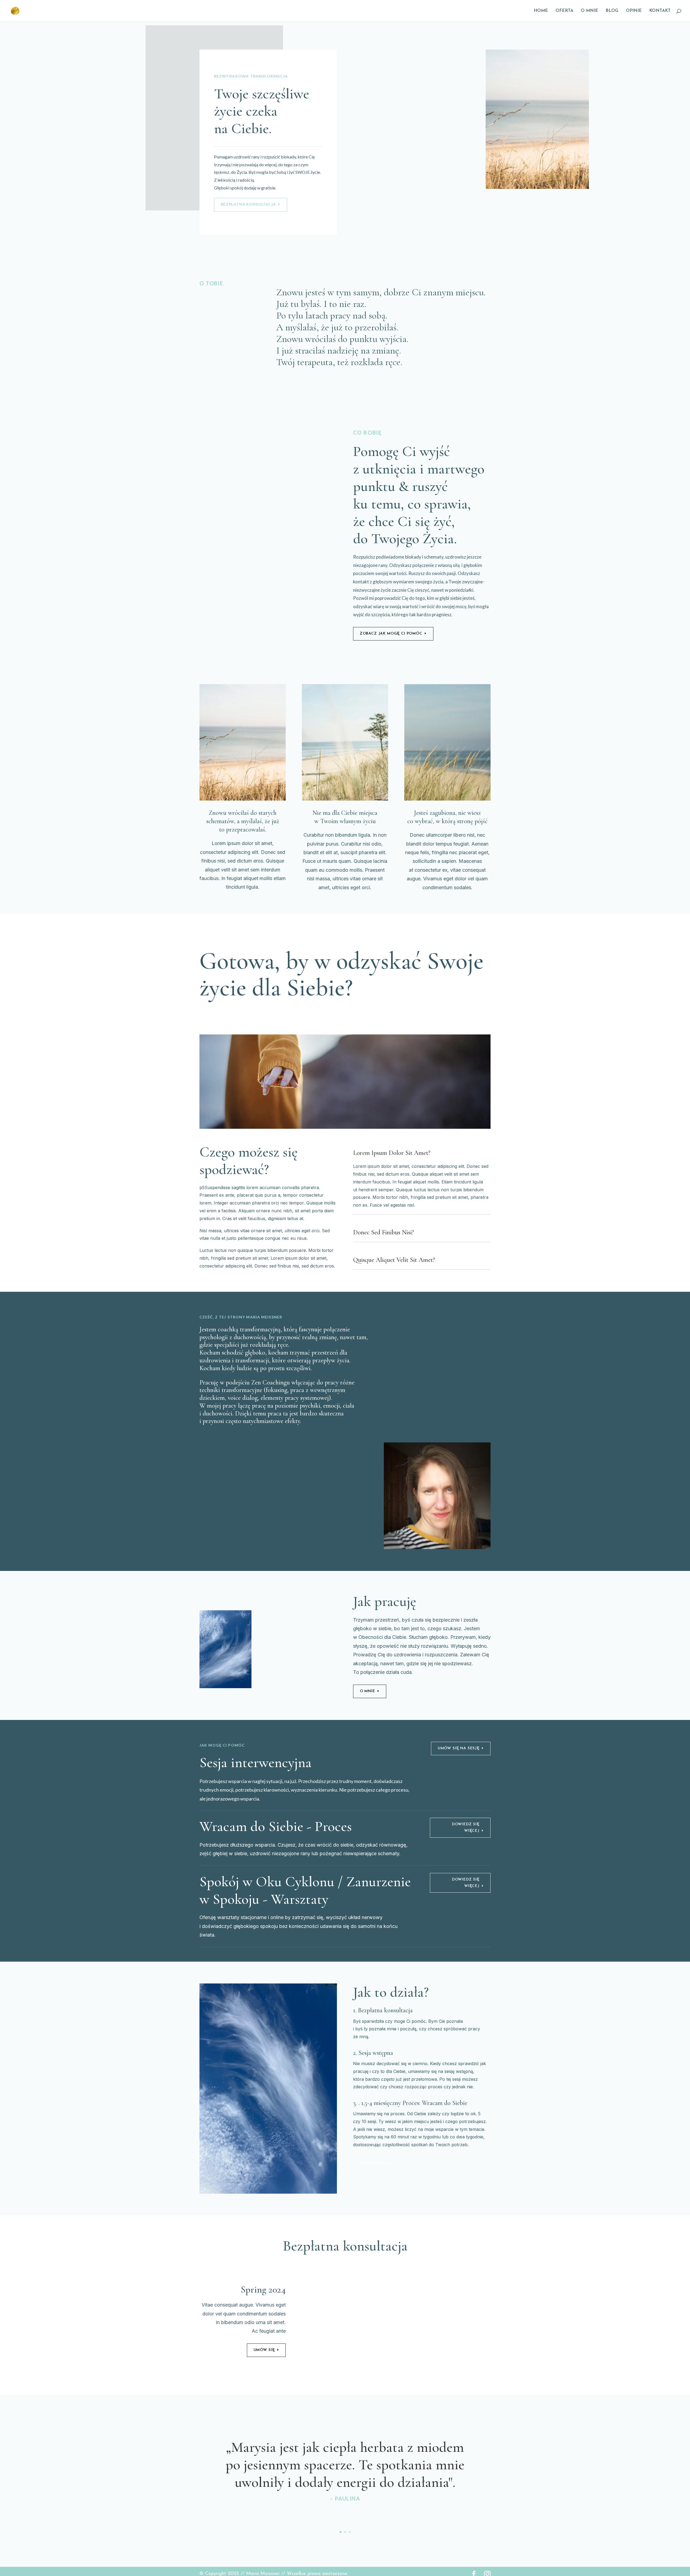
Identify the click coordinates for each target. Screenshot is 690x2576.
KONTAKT (660, 11)
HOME (541, 11)
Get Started (374, 2163)
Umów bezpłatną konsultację (241, 1013)
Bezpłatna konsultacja (248, 205)
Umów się (264, 2350)
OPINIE (634, 11)
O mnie (368, 1691)
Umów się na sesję (459, 1748)
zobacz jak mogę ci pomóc (391, 634)
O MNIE (589, 11)
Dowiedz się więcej (466, 1828)
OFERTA (564, 11)
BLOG (612, 11)
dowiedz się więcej (466, 1883)
